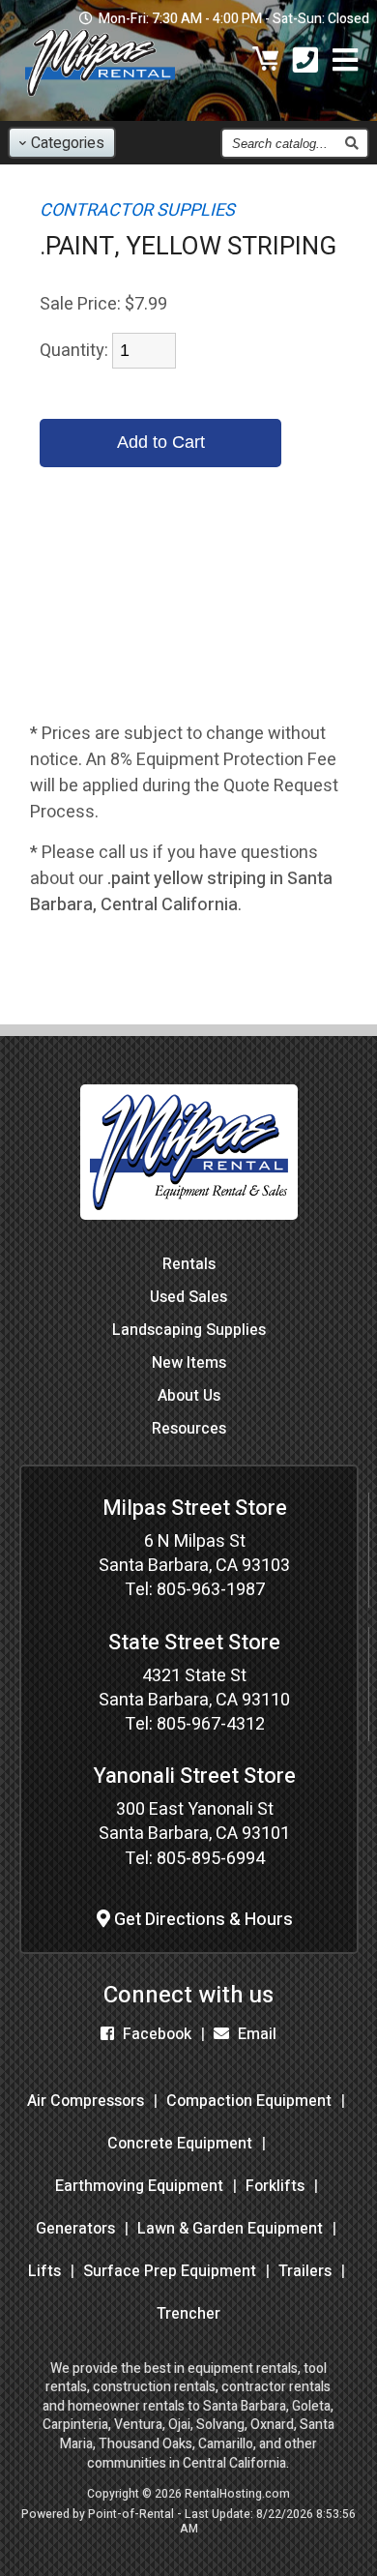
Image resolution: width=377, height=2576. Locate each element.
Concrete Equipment (180, 2144)
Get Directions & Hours (202, 1920)
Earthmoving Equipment (139, 2186)
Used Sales (188, 1297)
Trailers (305, 2271)
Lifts (44, 2271)
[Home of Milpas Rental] (189, 1234)
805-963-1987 (211, 1590)
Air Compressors (86, 2101)
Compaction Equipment (249, 2101)
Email (255, 2034)
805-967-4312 (211, 1724)
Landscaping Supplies (189, 1330)
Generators (75, 2229)
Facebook (155, 2034)
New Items (189, 1363)
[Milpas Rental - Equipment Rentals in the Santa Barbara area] (100, 101)
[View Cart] (266, 62)
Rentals (189, 1264)
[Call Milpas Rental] (305, 62)
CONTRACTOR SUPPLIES (137, 210)
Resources (189, 1429)
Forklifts (275, 2186)
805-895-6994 (211, 1859)
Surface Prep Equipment (170, 2271)
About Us (189, 1396)
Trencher (188, 2314)
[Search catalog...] (351, 143)
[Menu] (345, 62)
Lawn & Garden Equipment (230, 2229)
